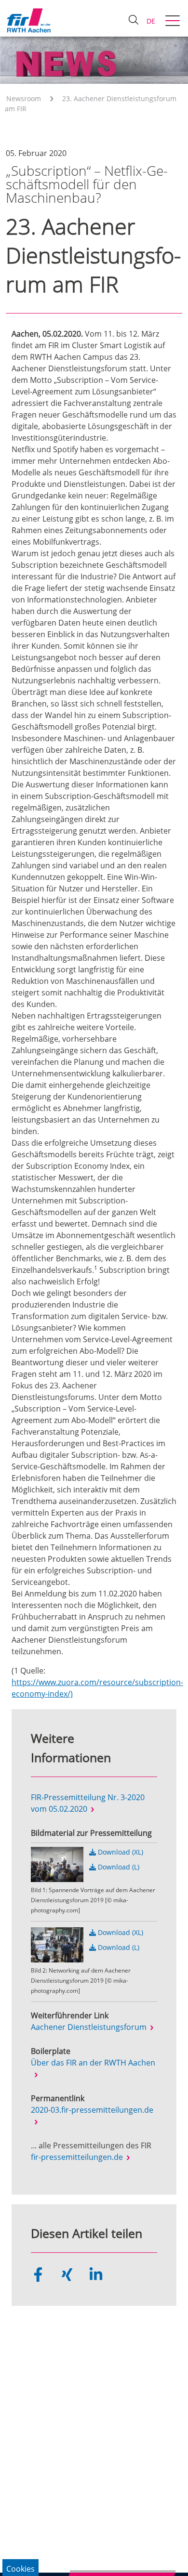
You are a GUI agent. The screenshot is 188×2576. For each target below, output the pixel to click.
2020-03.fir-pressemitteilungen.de (92, 2110)
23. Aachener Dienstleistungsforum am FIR (91, 104)
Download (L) (118, 1867)
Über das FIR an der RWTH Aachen (93, 2063)
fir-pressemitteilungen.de (77, 2157)
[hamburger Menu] (174, 22)
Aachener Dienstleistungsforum (89, 2027)
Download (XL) (120, 1852)
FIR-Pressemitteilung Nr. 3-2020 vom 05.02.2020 (88, 1803)
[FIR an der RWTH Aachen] (28, 20)
